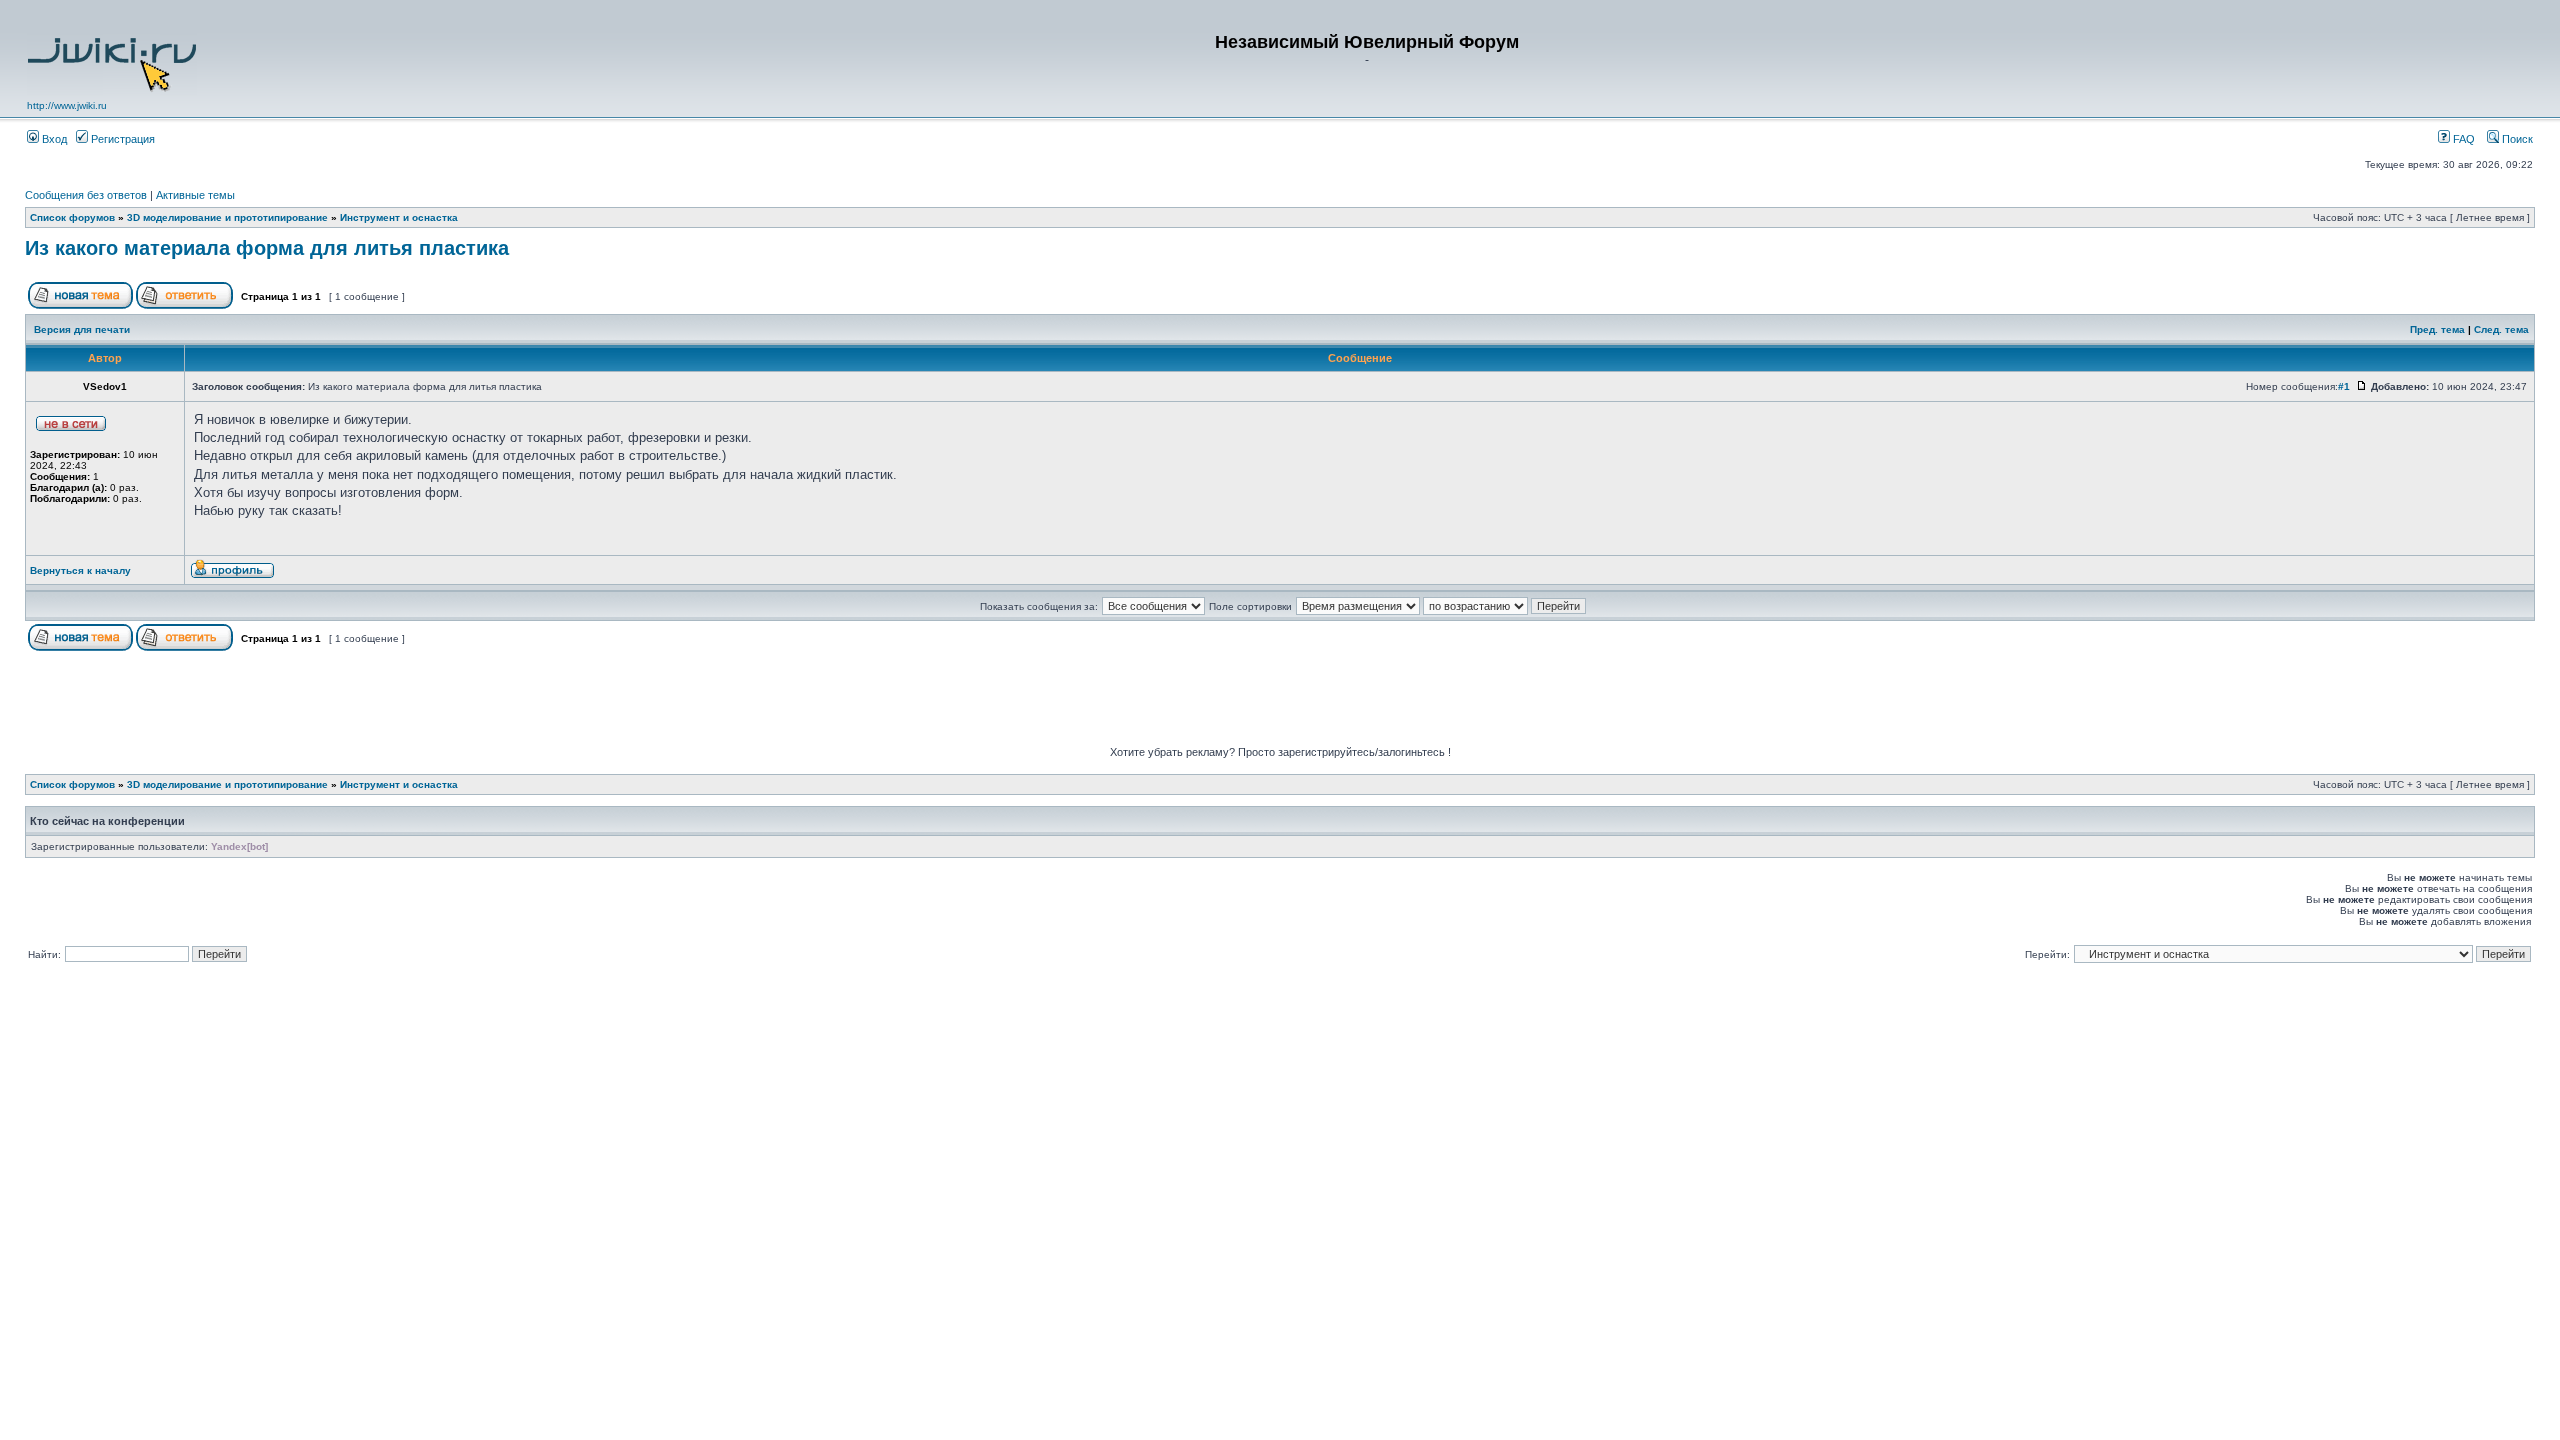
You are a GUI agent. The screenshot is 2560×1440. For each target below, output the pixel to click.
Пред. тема (2437, 329)
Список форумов (72, 217)
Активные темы (195, 195)
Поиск (2516, 139)
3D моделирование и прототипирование (227, 217)
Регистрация (121, 139)
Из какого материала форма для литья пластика (267, 248)
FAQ (2462, 139)
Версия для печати (82, 329)
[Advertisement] (1280, 701)
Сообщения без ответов (86, 195)
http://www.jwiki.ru (67, 105)
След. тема (2501, 329)
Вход (53, 139)
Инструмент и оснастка (399, 217)
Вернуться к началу (80, 570)
